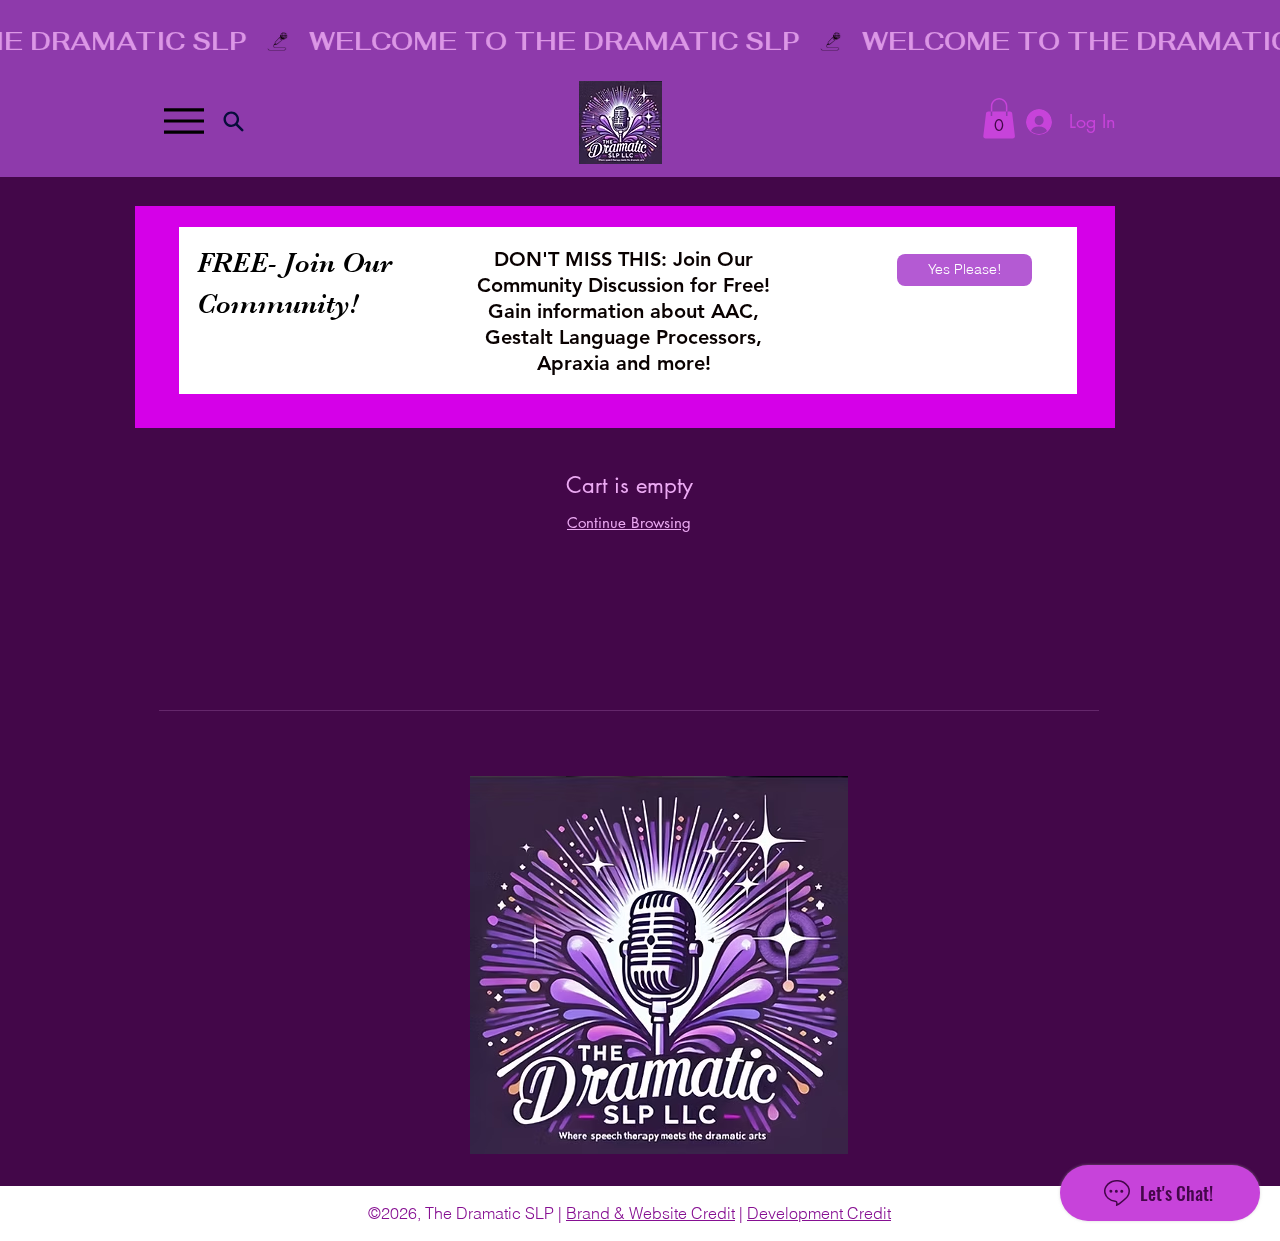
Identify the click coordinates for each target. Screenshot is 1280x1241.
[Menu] (183, 121)
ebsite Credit (689, 1213)
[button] (999, 118)
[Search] (233, 121)
